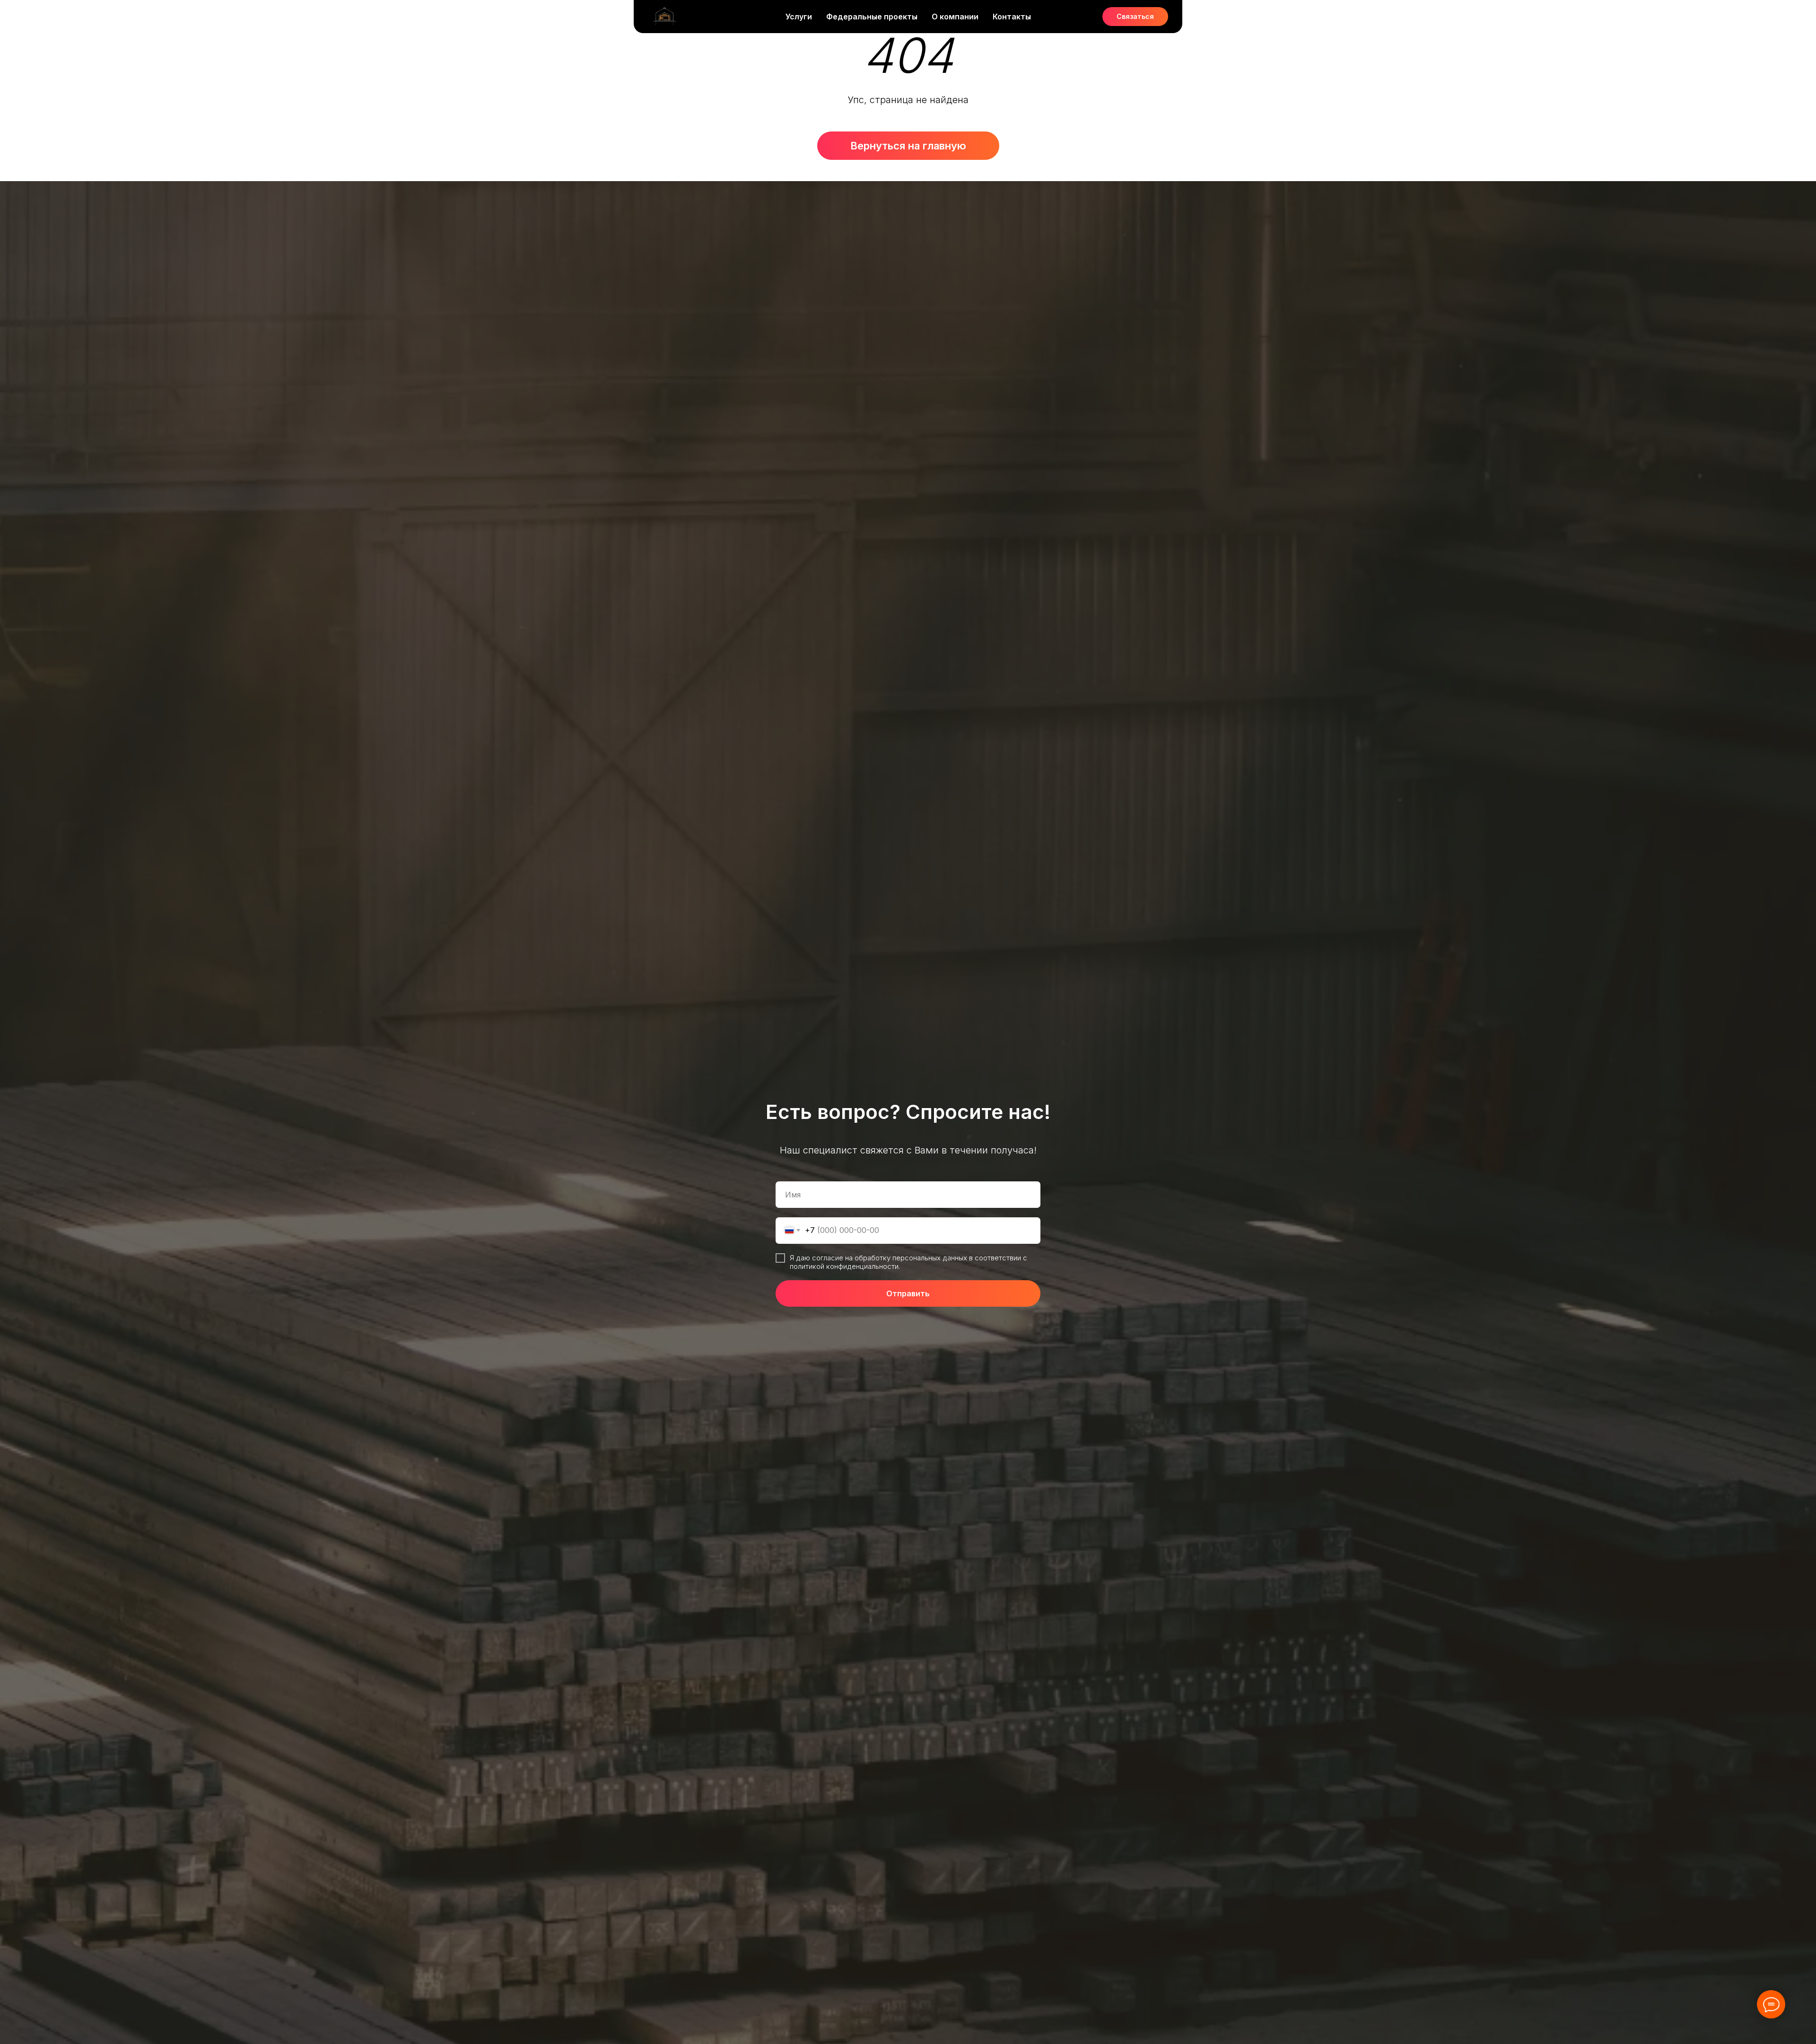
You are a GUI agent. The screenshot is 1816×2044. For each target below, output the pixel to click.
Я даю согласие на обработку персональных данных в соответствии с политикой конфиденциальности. (908, 1262)
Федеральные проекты (872, 17)
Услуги (799, 17)
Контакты (1012, 17)
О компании (955, 17)
